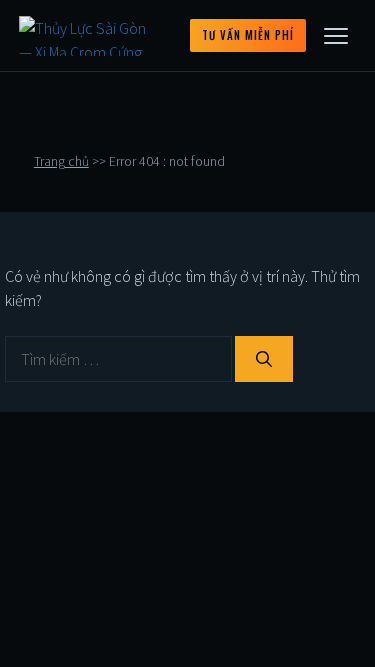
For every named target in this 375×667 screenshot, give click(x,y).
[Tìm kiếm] (264, 359)
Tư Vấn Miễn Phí (248, 35)
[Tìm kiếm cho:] (120, 359)
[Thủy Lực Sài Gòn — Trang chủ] (90, 36)
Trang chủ (61, 161)
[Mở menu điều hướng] (336, 36)
